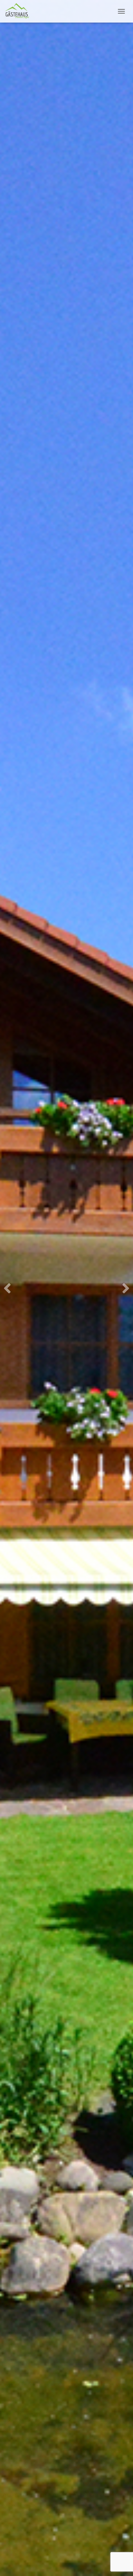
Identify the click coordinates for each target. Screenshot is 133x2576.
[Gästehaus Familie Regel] (19, 11)
